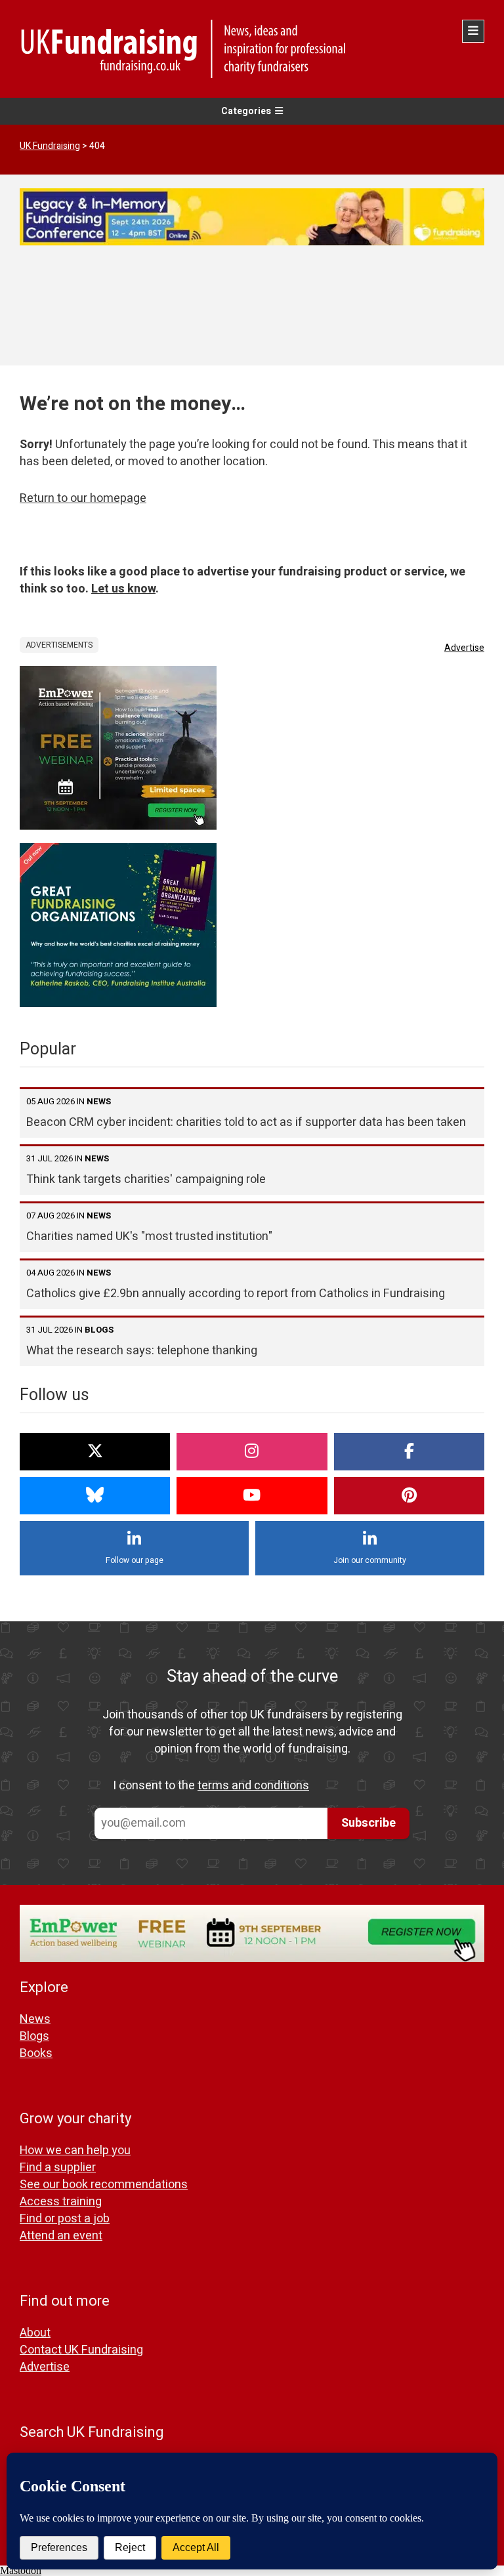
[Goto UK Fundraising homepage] (249, 49)
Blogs (34, 2036)
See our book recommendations (104, 2185)
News (35, 2019)
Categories (246, 111)
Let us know (123, 589)
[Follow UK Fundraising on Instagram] (252, 1452)
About (35, 2333)
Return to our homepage (83, 498)
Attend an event (61, 2236)
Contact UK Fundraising (81, 2350)
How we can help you (75, 2150)
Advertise (464, 648)
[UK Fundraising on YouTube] (252, 1496)
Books (36, 2053)
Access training (61, 2202)
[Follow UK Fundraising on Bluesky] (95, 1496)
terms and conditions (253, 1786)
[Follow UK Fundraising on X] (95, 1452)
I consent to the (211, 1786)
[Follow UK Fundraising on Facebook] (409, 1452)
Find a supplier (58, 2168)
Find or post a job (65, 2219)
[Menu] (473, 31)
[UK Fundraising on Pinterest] (409, 1496)
